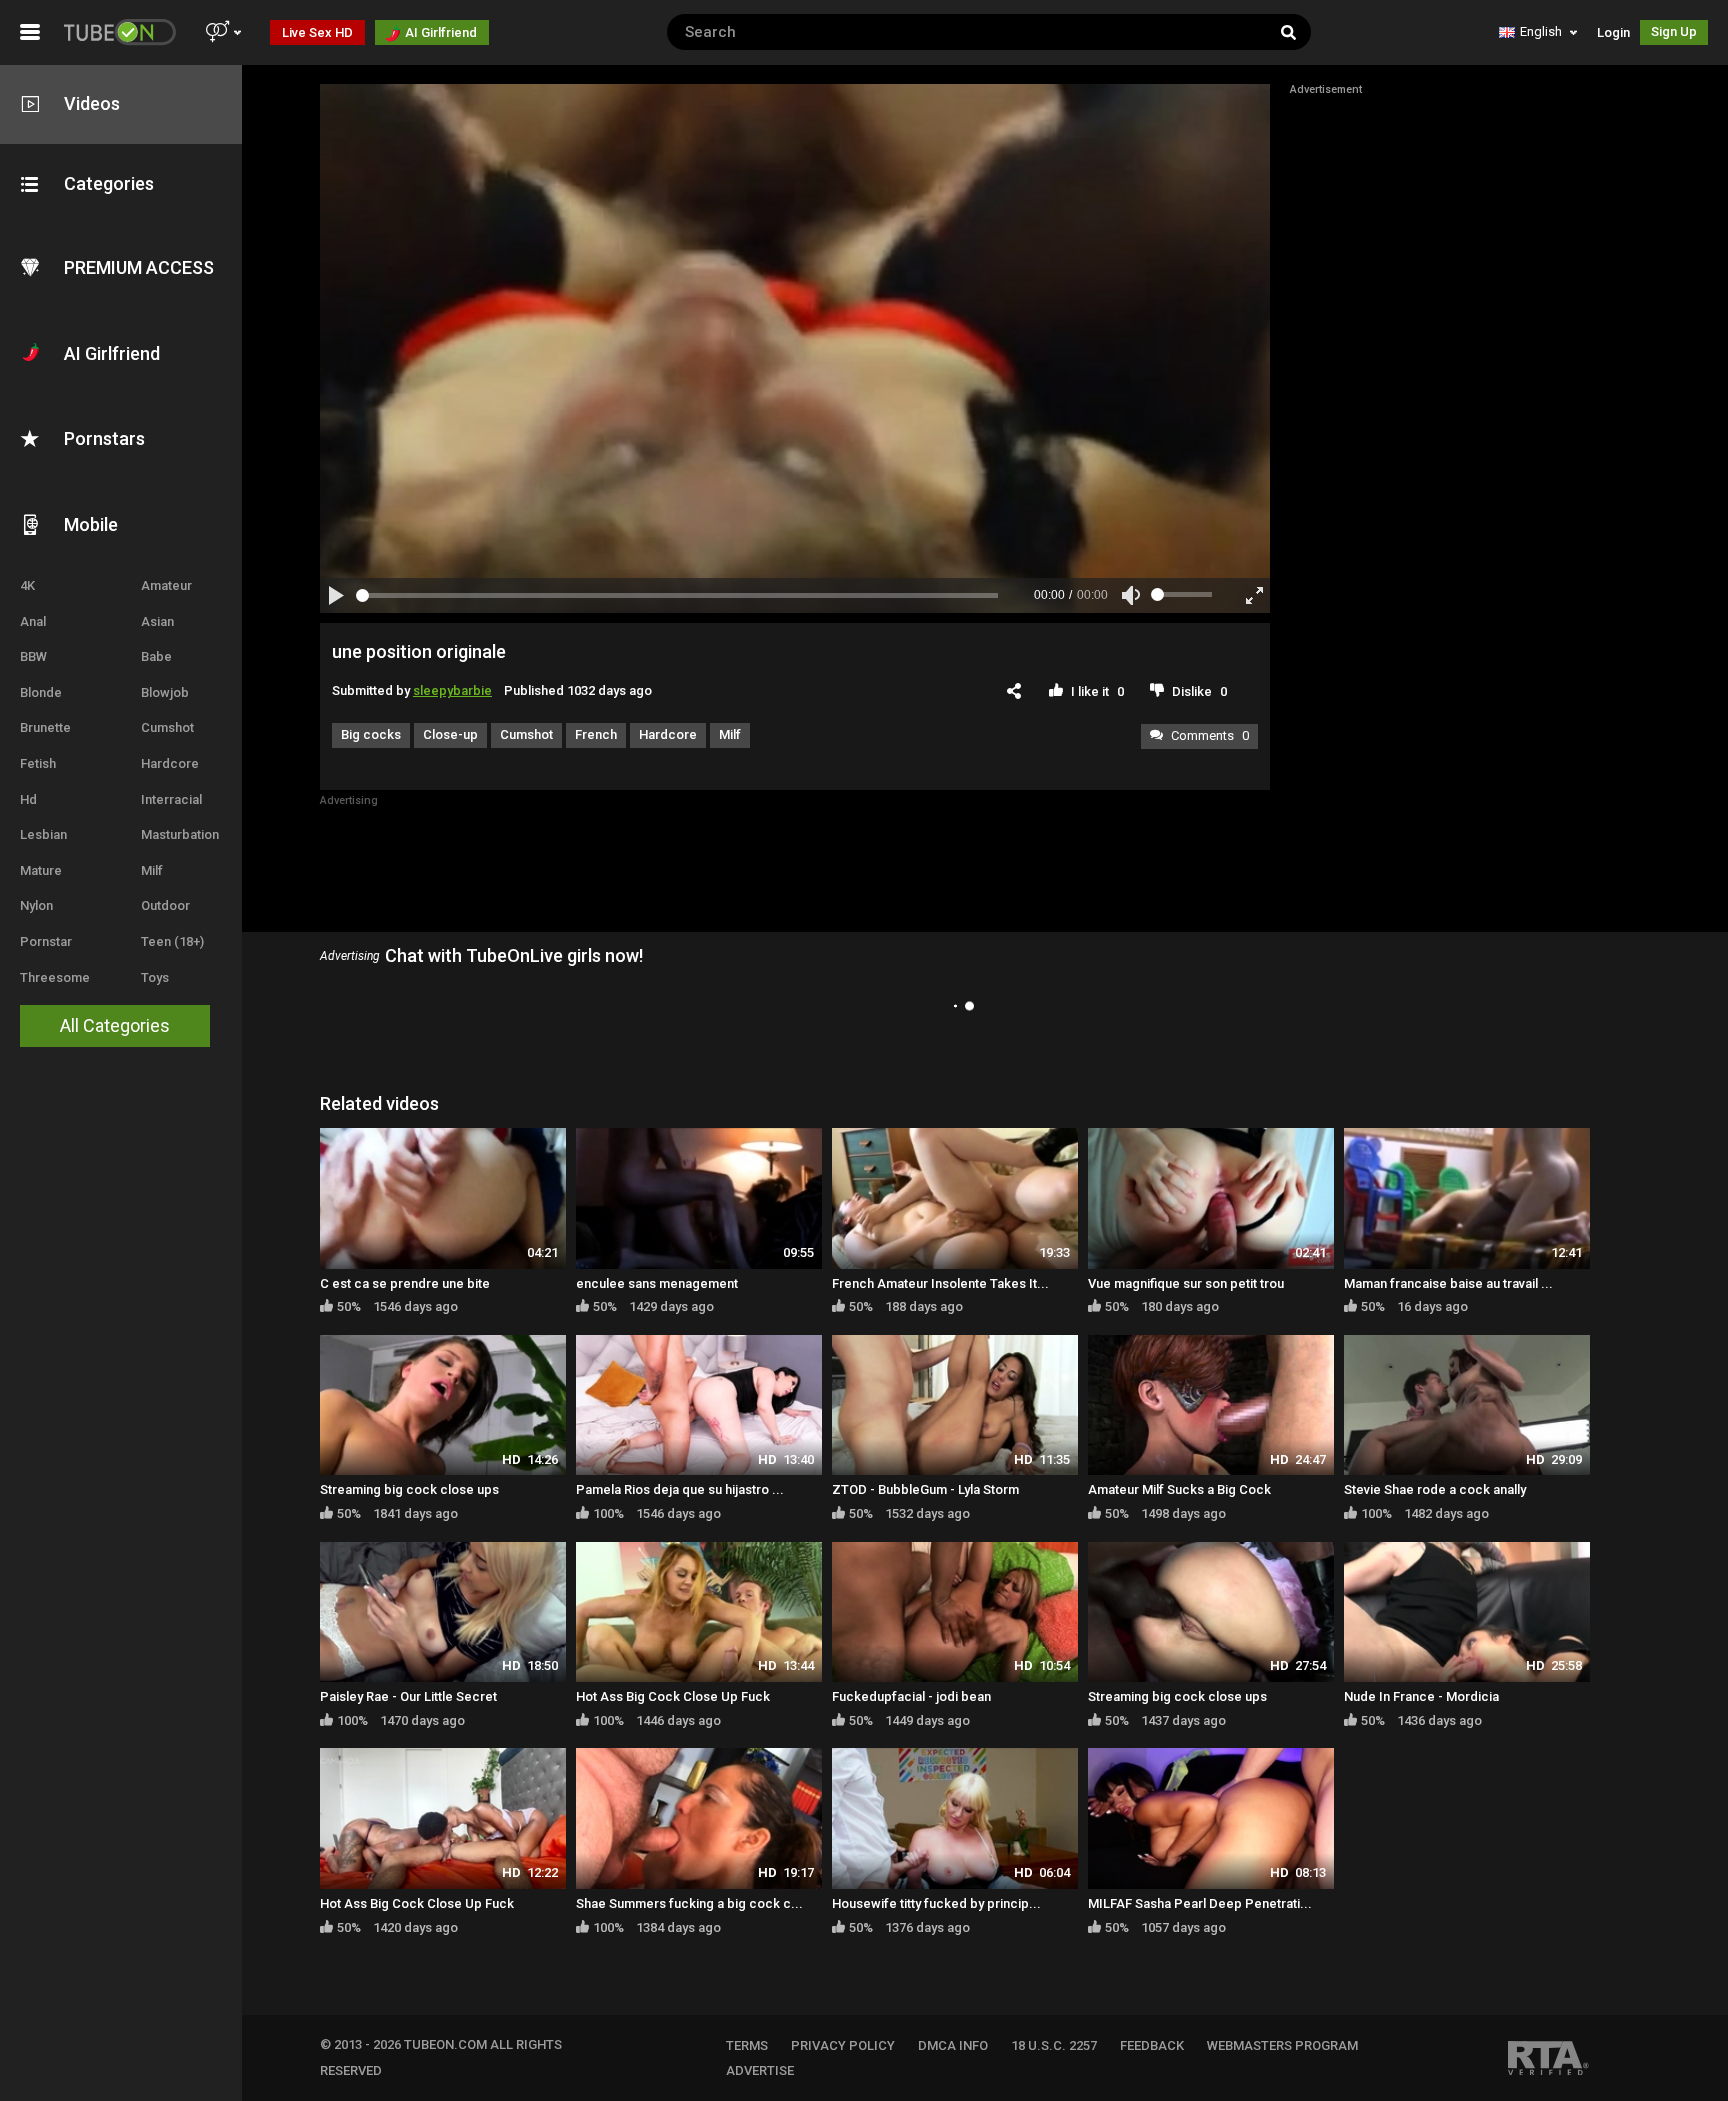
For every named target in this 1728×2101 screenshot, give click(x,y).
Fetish (38, 763)
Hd (28, 799)
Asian (157, 621)
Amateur (166, 585)
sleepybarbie (452, 690)
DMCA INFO (953, 2045)
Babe (156, 656)
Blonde (41, 692)
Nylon (36, 905)
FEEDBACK (1152, 2045)
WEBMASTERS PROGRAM (1282, 2045)
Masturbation (180, 834)
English (1541, 31)
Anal (33, 621)
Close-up (450, 734)
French (596, 734)
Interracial (171, 799)
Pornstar (46, 941)
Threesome (55, 977)
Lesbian (43, 834)
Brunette (45, 727)
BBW (33, 656)
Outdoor (165, 905)
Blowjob (165, 692)
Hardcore (170, 763)
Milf (152, 870)
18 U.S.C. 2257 (1054, 2045)
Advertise (760, 2070)
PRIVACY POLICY (843, 2045)
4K (27, 585)
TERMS (747, 2045)
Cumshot (167, 727)
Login (1613, 32)
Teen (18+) (172, 941)
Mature (41, 870)
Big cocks (371, 734)
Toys (155, 977)
